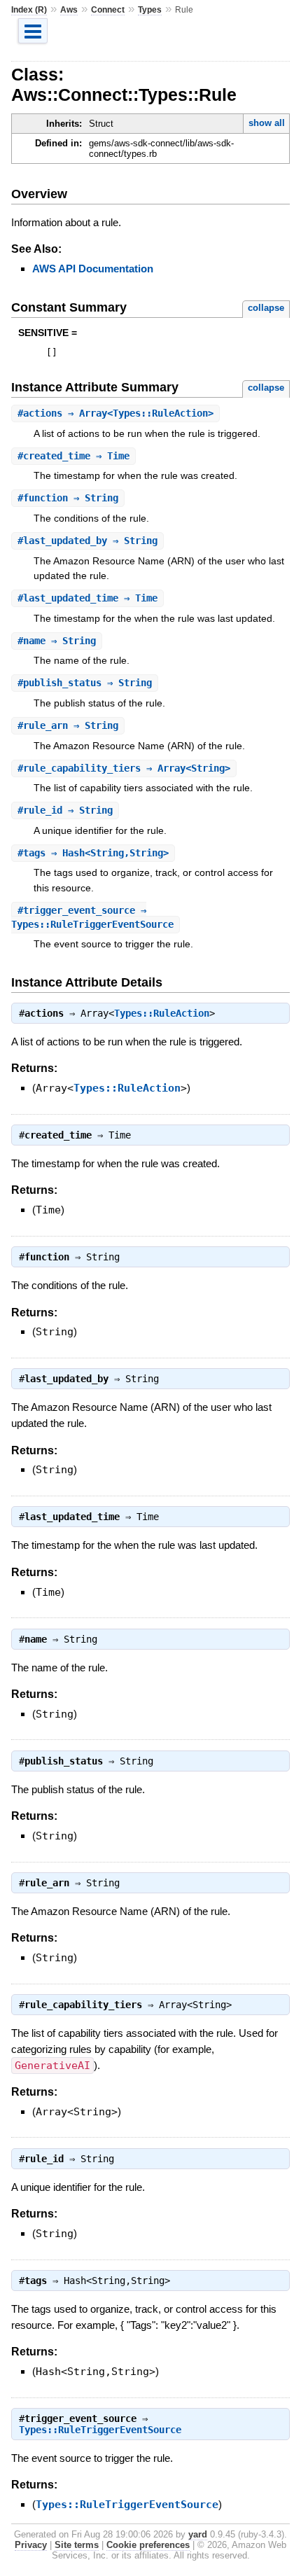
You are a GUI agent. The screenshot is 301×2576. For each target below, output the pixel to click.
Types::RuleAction (162, 1013)
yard (198, 2534)
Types (150, 10)
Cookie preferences (148, 2545)
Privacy (31, 2545)
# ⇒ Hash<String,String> (93, 853)
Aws (69, 10)
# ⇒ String (68, 498)
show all (267, 123)
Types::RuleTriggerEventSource (100, 2430)
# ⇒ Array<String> (124, 768)
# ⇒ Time (73, 456)
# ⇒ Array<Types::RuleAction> (115, 413)
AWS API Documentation (93, 269)
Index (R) (29, 10)
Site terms (77, 2545)
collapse (266, 308)
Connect (108, 10)
